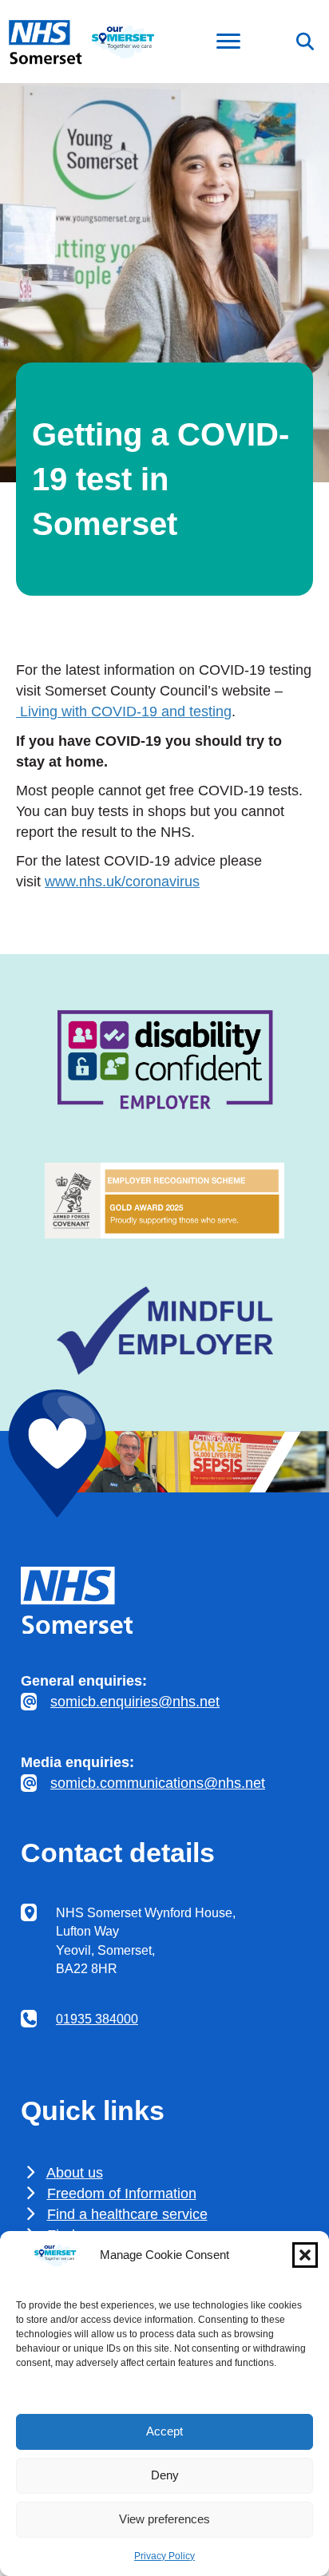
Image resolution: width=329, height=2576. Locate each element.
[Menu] (228, 42)
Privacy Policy (164, 2556)
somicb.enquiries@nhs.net (135, 1702)
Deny (165, 2475)
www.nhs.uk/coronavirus (122, 882)
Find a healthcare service (127, 2214)
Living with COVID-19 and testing (124, 711)
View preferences (164, 2519)
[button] (305, 2255)
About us (75, 2173)
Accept (164, 2431)
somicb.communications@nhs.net (158, 1783)
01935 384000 (97, 2019)
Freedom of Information (122, 2194)
